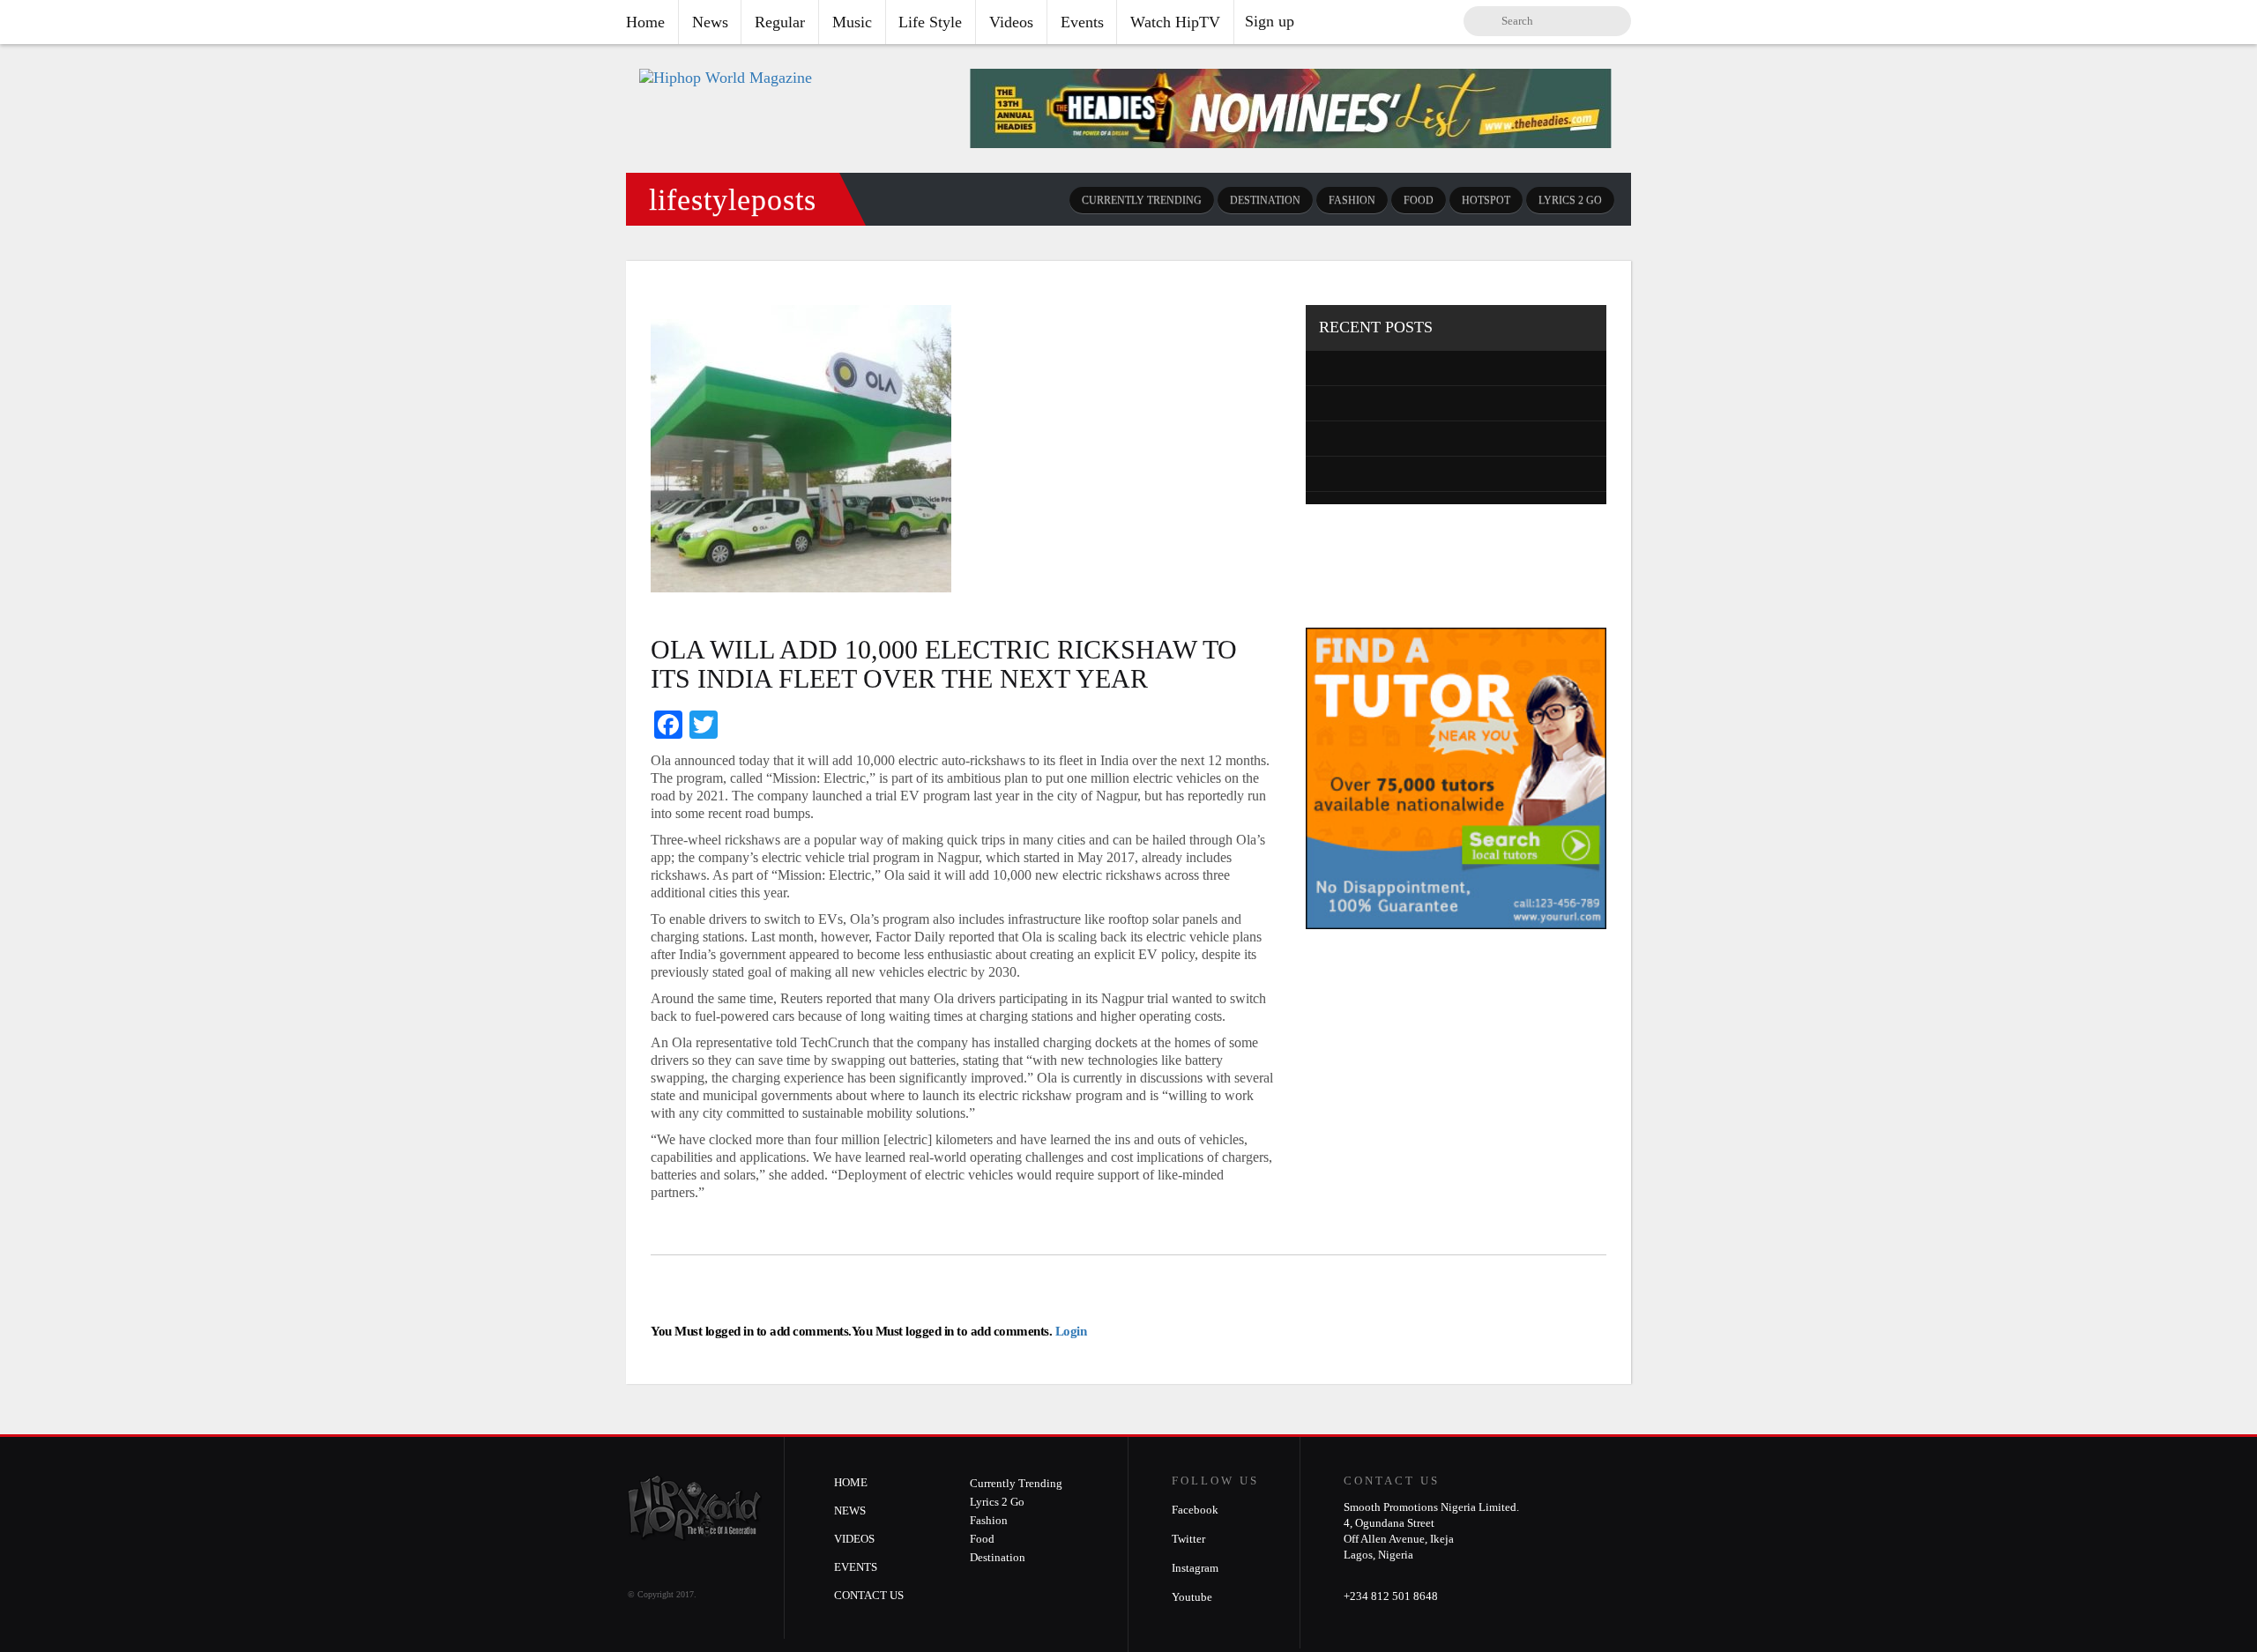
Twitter (1188, 1539)
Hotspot (1486, 200)
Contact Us (869, 1595)
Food (1419, 200)
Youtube (1192, 1597)
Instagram (1195, 1568)
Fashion (1352, 200)
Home (645, 22)
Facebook (1195, 1510)
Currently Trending (1142, 200)
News (710, 22)
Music (852, 22)
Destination (1265, 200)
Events (1082, 22)
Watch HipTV (1175, 22)
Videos (1011, 22)
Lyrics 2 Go (1570, 200)
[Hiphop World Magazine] (726, 78)
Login (1069, 1331)
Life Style (930, 22)
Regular (780, 22)
